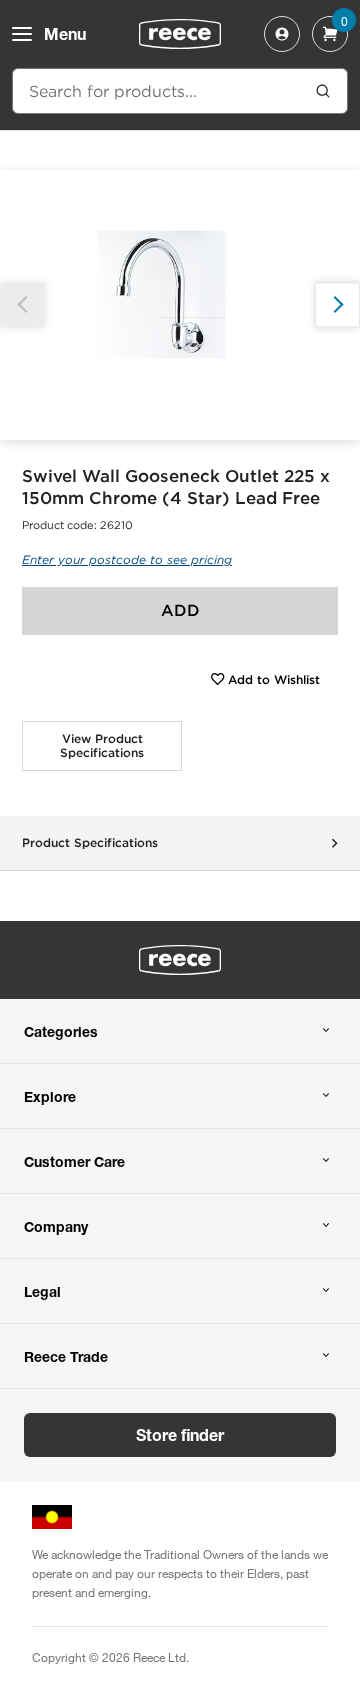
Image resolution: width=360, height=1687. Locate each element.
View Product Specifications (102, 745)
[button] (337, 304)
